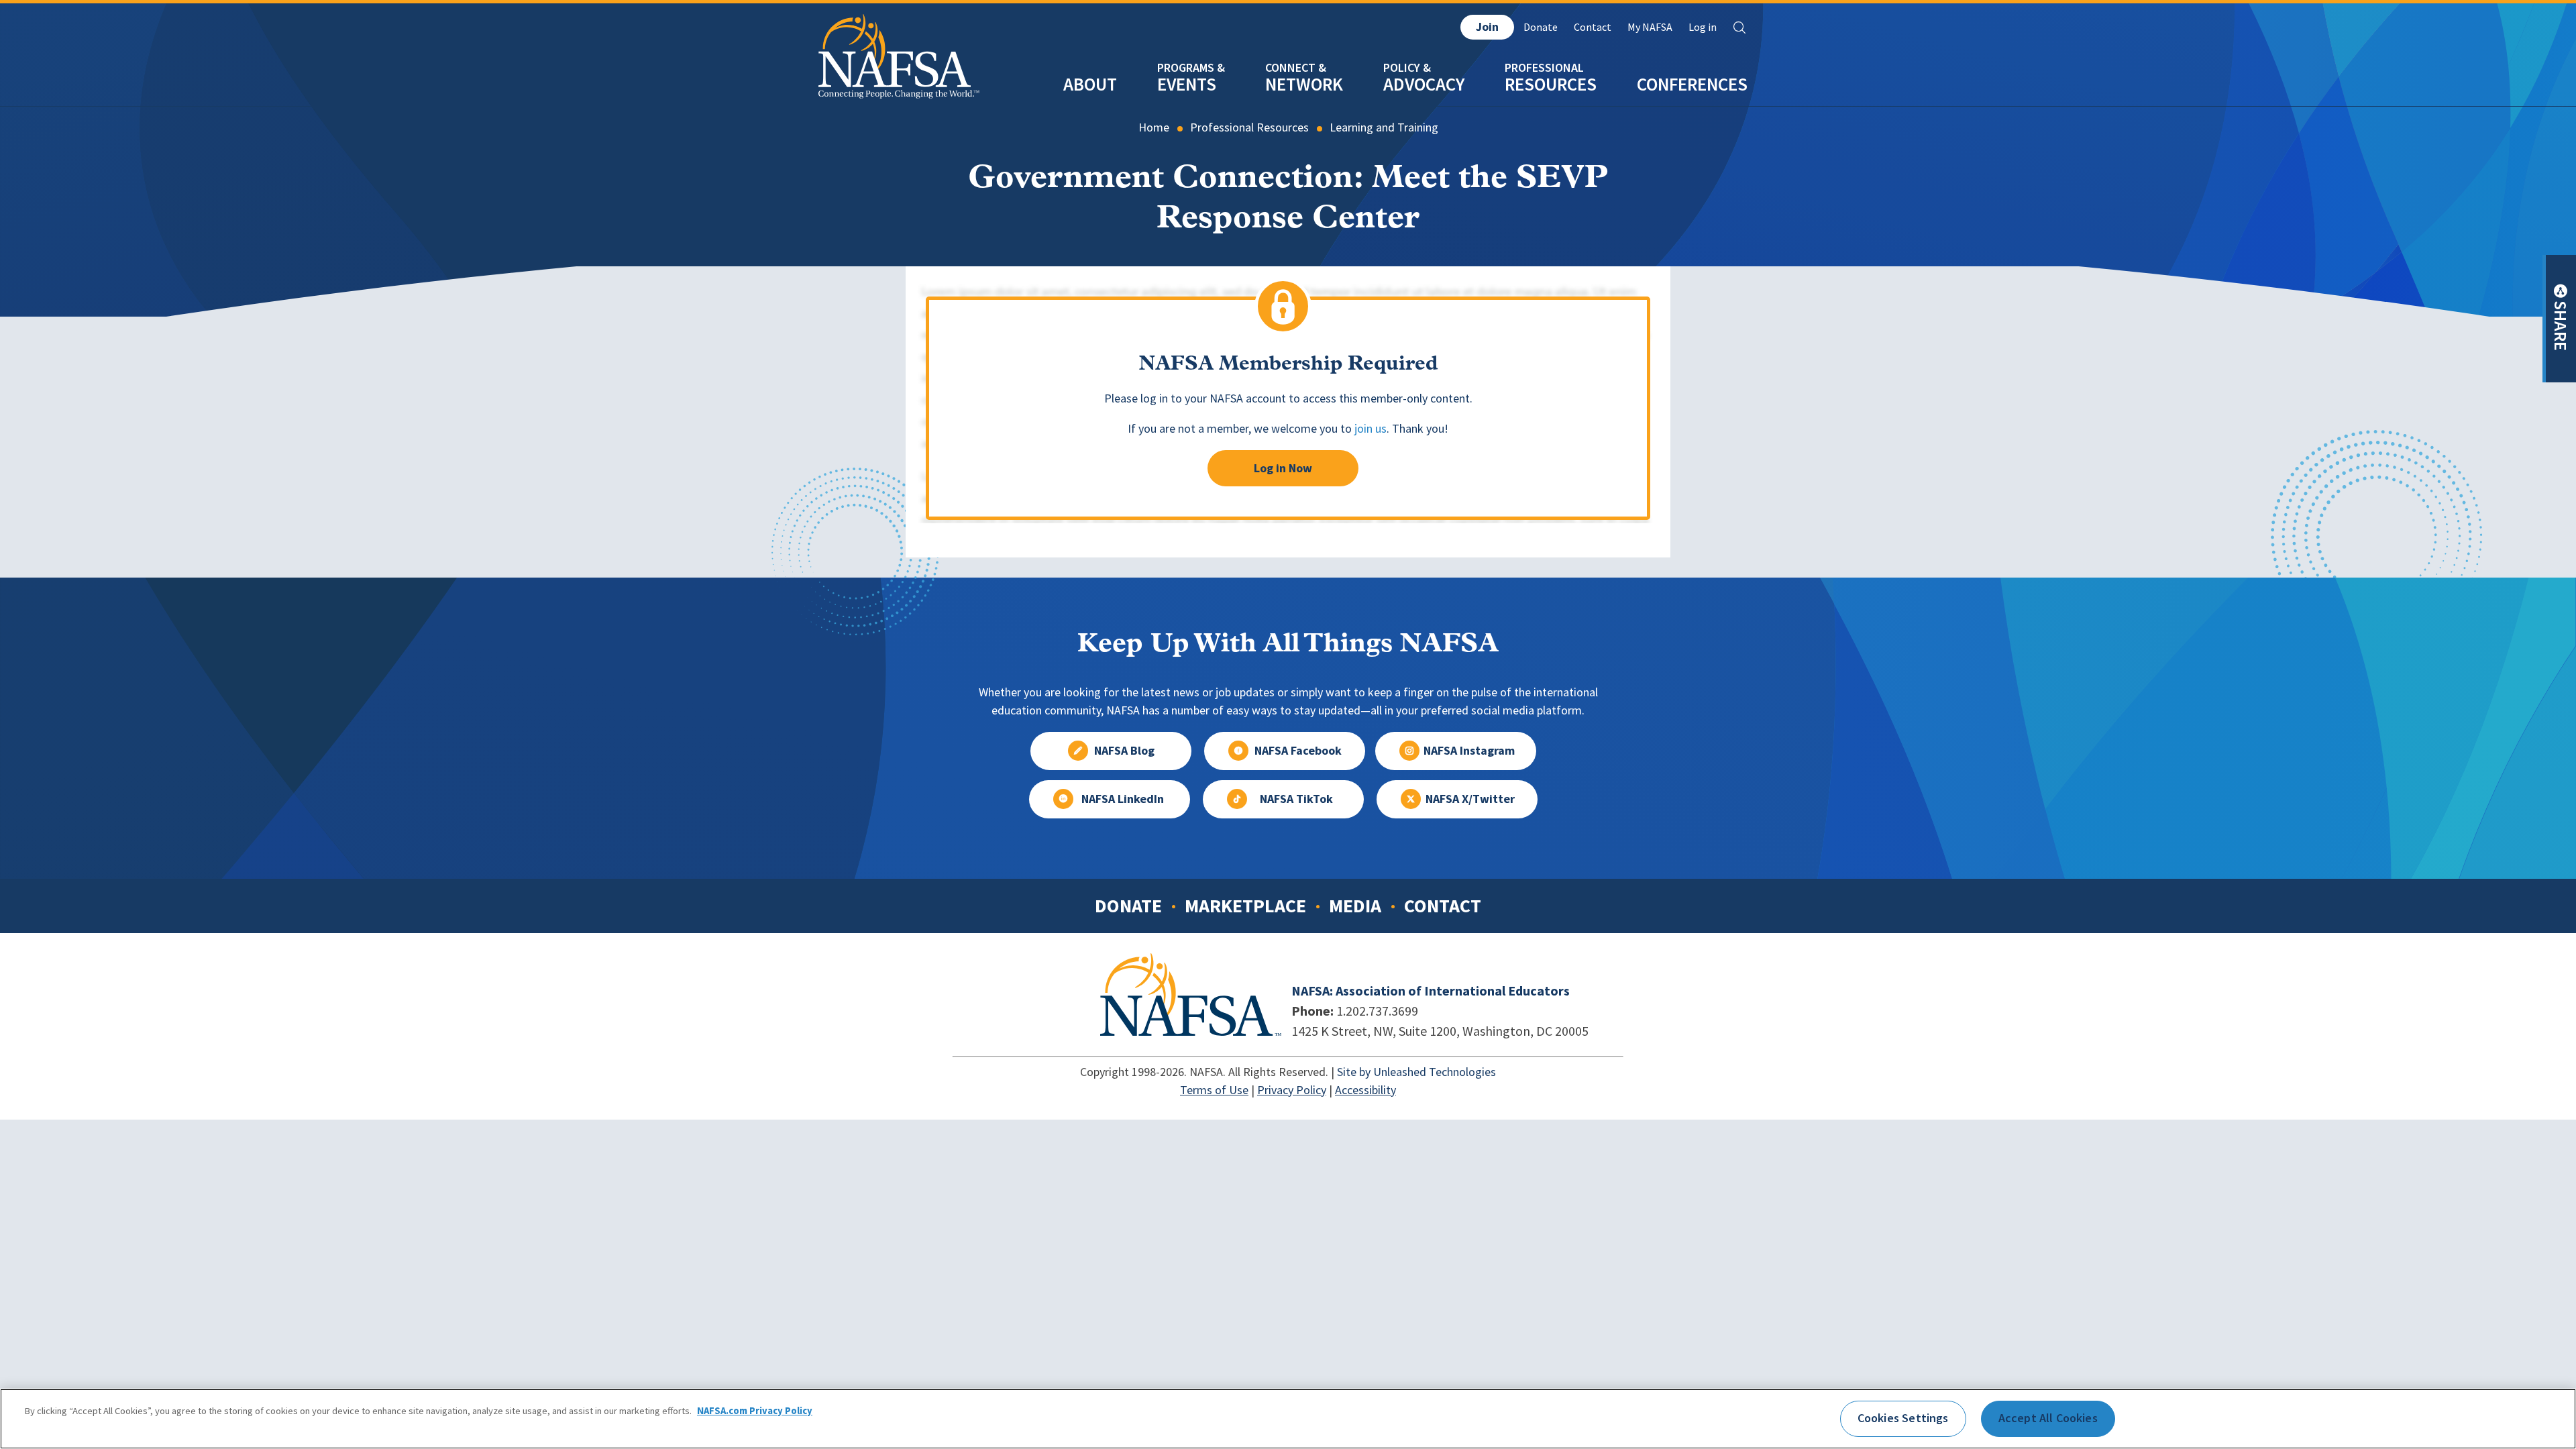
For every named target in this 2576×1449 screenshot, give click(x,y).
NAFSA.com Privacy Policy (755, 1411)
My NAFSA (1650, 27)
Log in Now (1283, 468)
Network (1304, 84)
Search (1739, 28)
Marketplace (1245, 906)
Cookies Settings (1903, 1418)
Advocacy (1424, 84)
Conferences (1692, 84)
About (1090, 84)
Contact (1593, 27)
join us (1371, 429)
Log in (1703, 27)
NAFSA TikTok (1296, 799)
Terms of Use (1214, 1090)
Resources (1551, 84)
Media (1355, 906)
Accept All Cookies (2048, 1418)
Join (1487, 27)
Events (1187, 84)
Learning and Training (1384, 127)
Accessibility (1365, 1090)
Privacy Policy (1292, 1090)
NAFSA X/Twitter (1470, 799)
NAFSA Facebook (1298, 751)
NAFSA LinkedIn (1123, 799)
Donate (1541, 27)
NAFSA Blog (1124, 751)
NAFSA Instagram (1469, 751)
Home (1154, 127)
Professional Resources (1249, 127)
